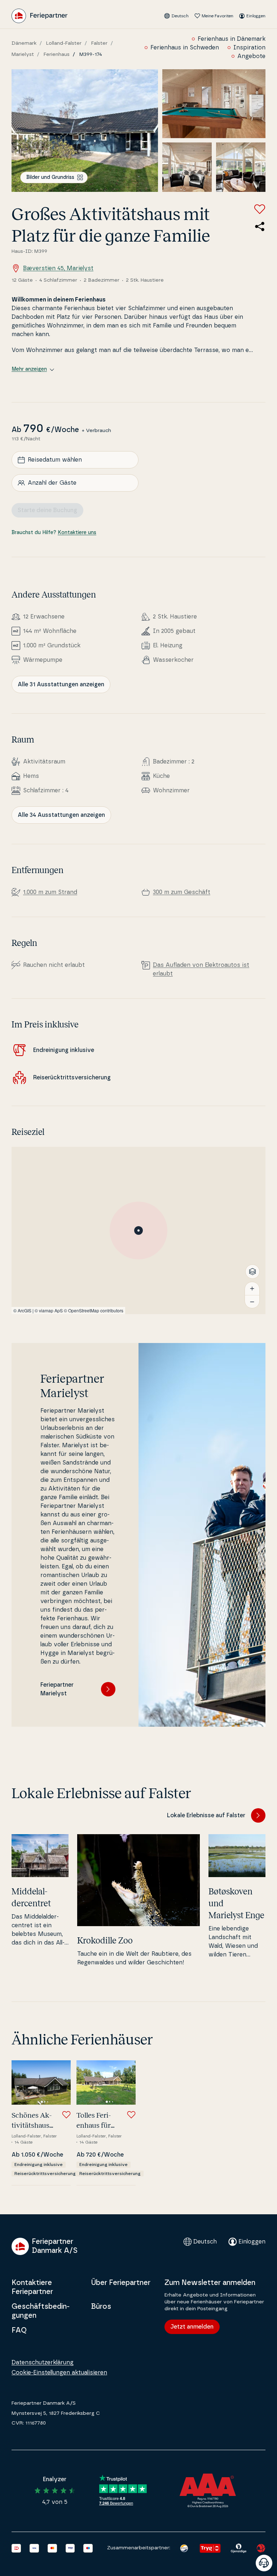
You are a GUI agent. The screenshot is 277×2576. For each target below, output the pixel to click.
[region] (138, 1230)
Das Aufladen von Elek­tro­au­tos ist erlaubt (201, 969)
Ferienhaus (57, 54)
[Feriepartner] (39, 16)
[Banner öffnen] (264, 2563)
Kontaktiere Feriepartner (32, 2287)
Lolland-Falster (64, 43)
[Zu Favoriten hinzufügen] (260, 209)
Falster (99, 43)
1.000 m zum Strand (50, 892)
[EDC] (184, 2548)
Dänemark (24, 43)
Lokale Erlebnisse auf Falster (206, 1815)
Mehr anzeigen (29, 369)
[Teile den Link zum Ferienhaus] (260, 226)
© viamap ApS (49, 1310)
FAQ (19, 2330)
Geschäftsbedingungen (41, 2311)
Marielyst (23, 54)
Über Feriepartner (121, 2283)
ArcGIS (25, 1310)
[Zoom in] (252, 1289)
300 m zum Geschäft (182, 892)
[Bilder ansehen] (85, 131)
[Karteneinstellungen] (252, 1272)
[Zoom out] (252, 1302)
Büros (101, 2307)
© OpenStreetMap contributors (94, 1310)
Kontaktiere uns (77, 533)
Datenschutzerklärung (43, 2363)
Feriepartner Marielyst (57, 1689)
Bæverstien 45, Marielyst (58, 268)
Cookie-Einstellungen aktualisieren (59, 2373)
